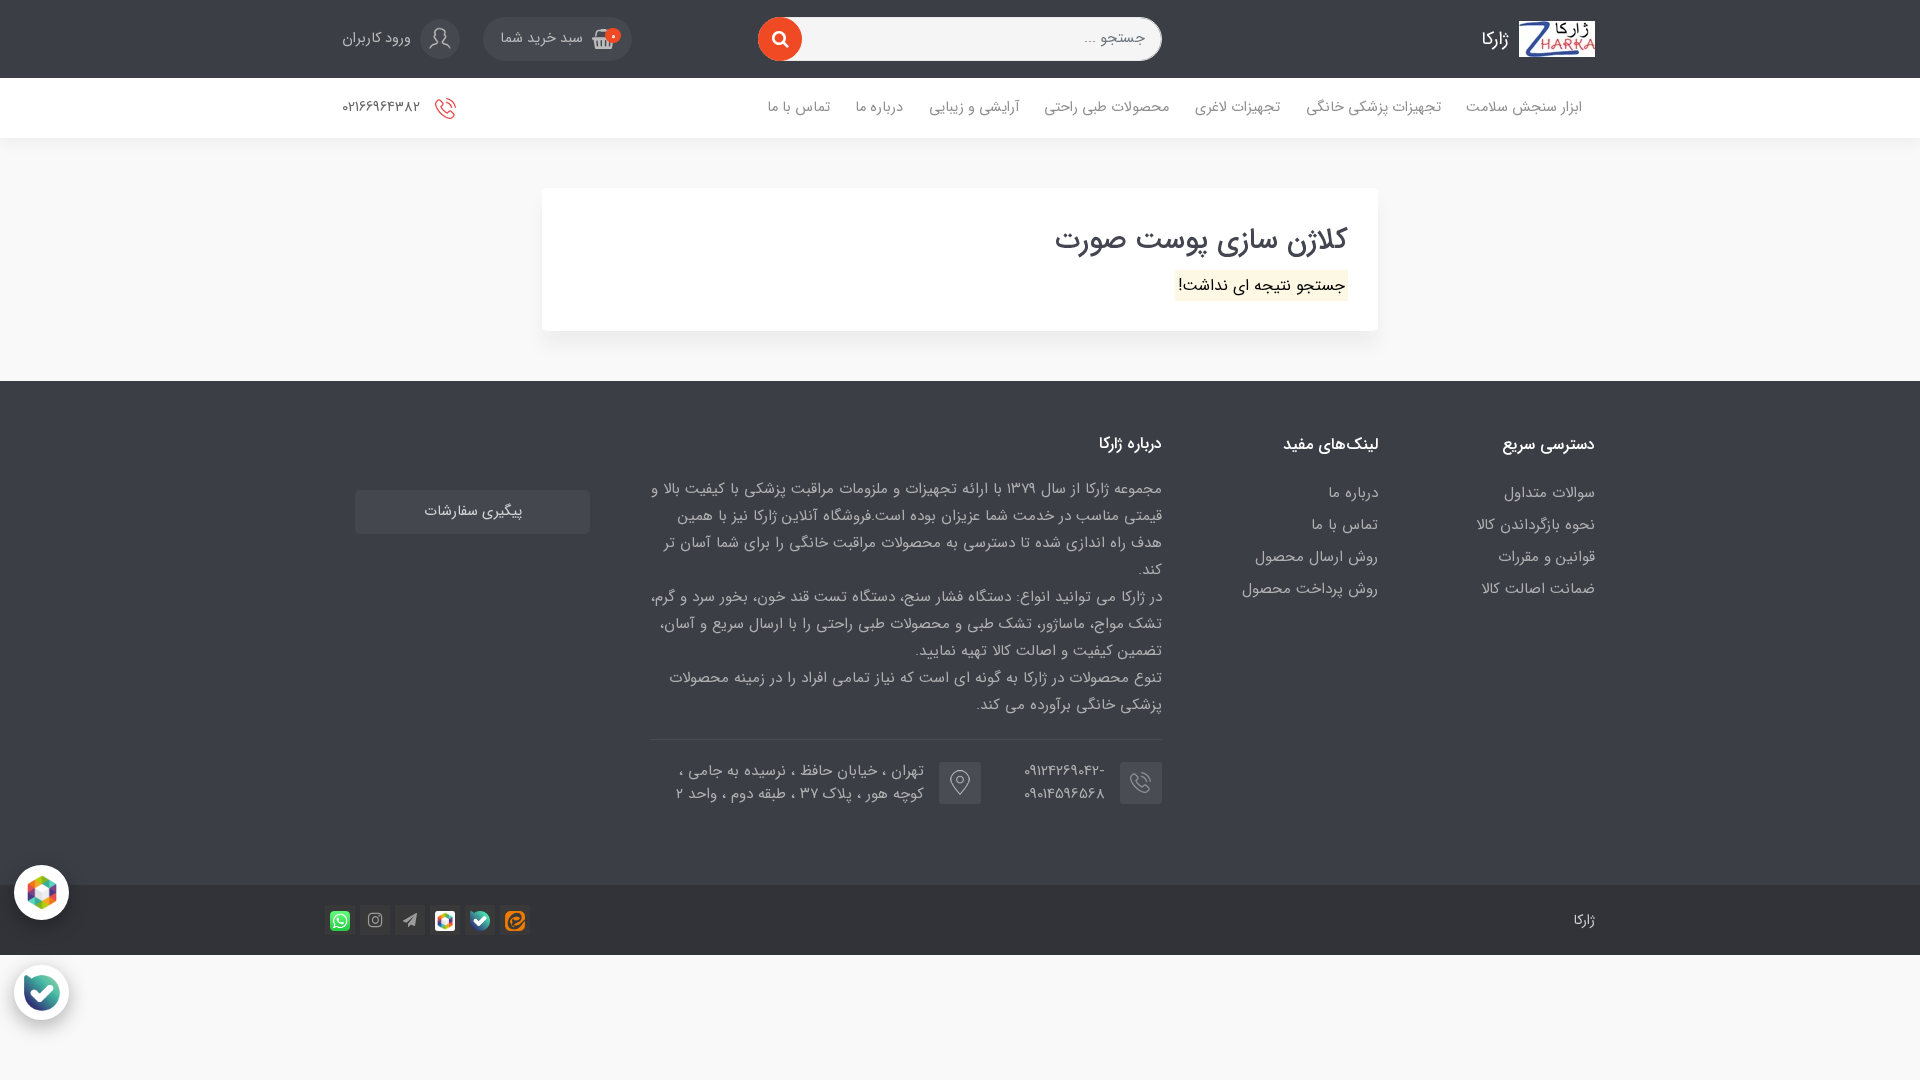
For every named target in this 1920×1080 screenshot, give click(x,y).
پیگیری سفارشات (473, 511)
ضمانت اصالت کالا (1538, 589)
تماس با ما (798, 107)
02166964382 (383, 107)
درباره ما (879, 107)
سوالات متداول (1549, 493)
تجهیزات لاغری (1237, 107)
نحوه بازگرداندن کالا (1535, 525)
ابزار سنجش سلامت (1524, 107)
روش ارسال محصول (1316, 557)
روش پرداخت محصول (1310, 589)
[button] (557, 39)
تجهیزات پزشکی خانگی (1373, 107)
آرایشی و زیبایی (974, 107)
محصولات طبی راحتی (1106, 107)
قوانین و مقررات (1546, 557)
